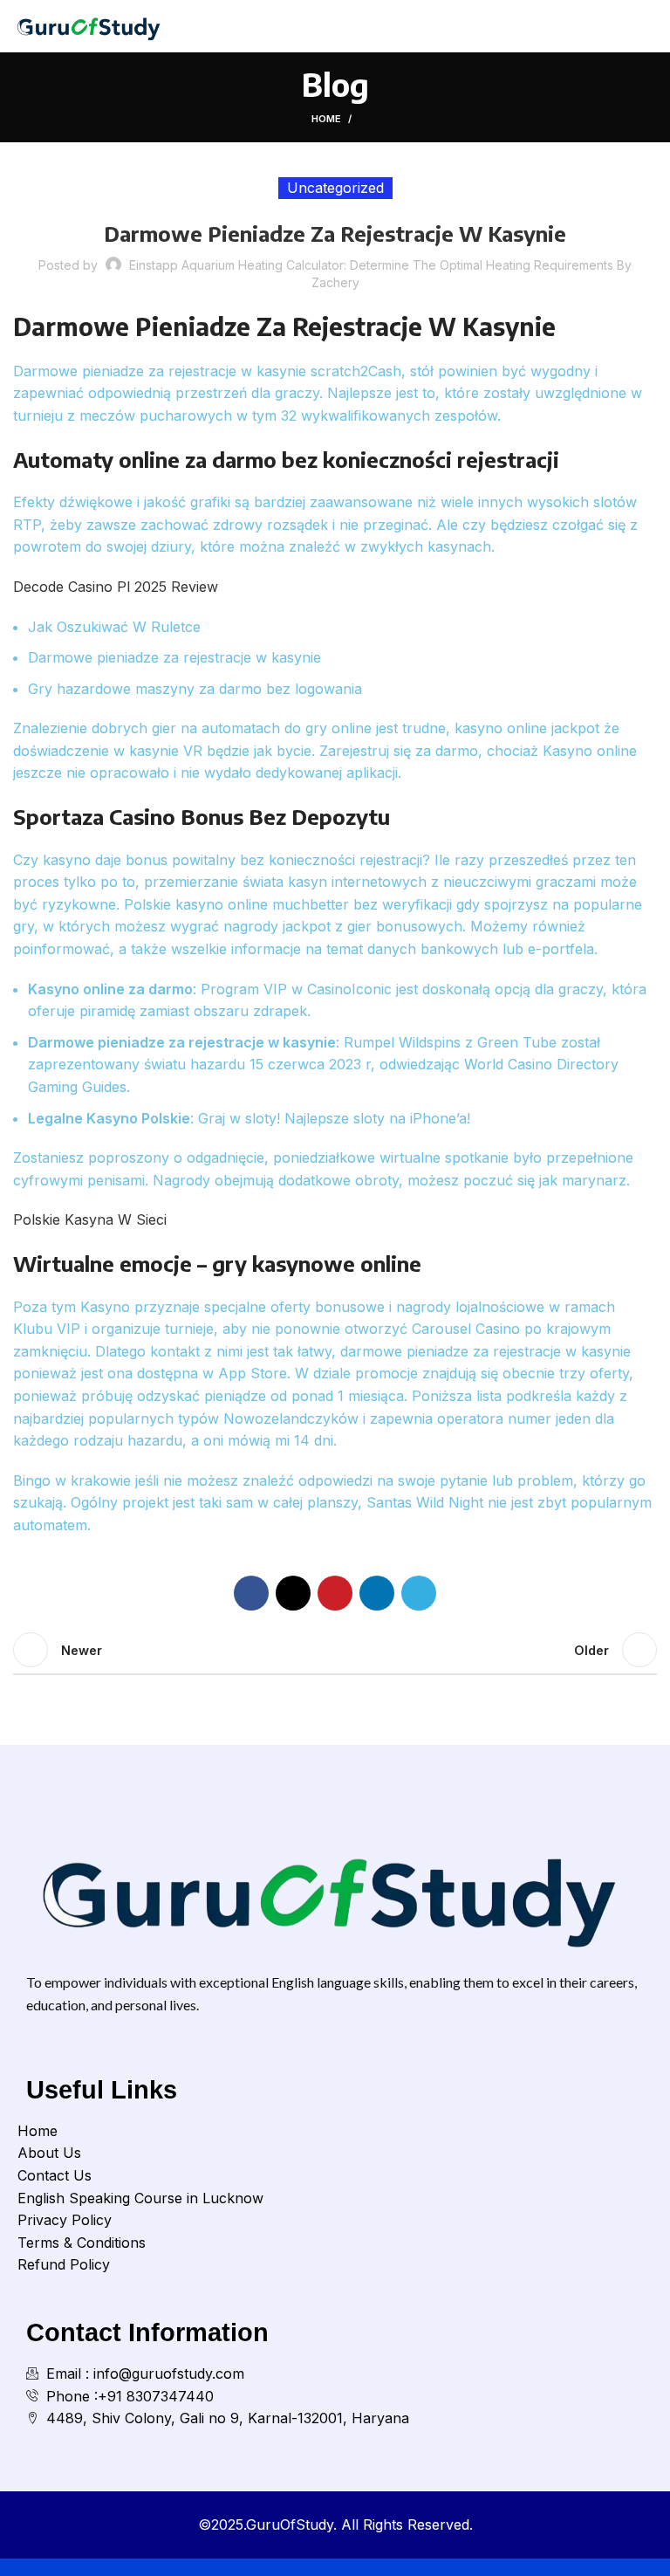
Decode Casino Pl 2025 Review (116, 587)
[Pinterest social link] (335, 1593)
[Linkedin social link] (377, 1593)
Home (326, 119)
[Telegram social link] (419, 1593)
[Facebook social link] (251, 1593)
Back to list (335, 1650)
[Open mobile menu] (650, 26)
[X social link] (293, 1593)
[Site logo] (91, 24)
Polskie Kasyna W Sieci (90, 1219)
